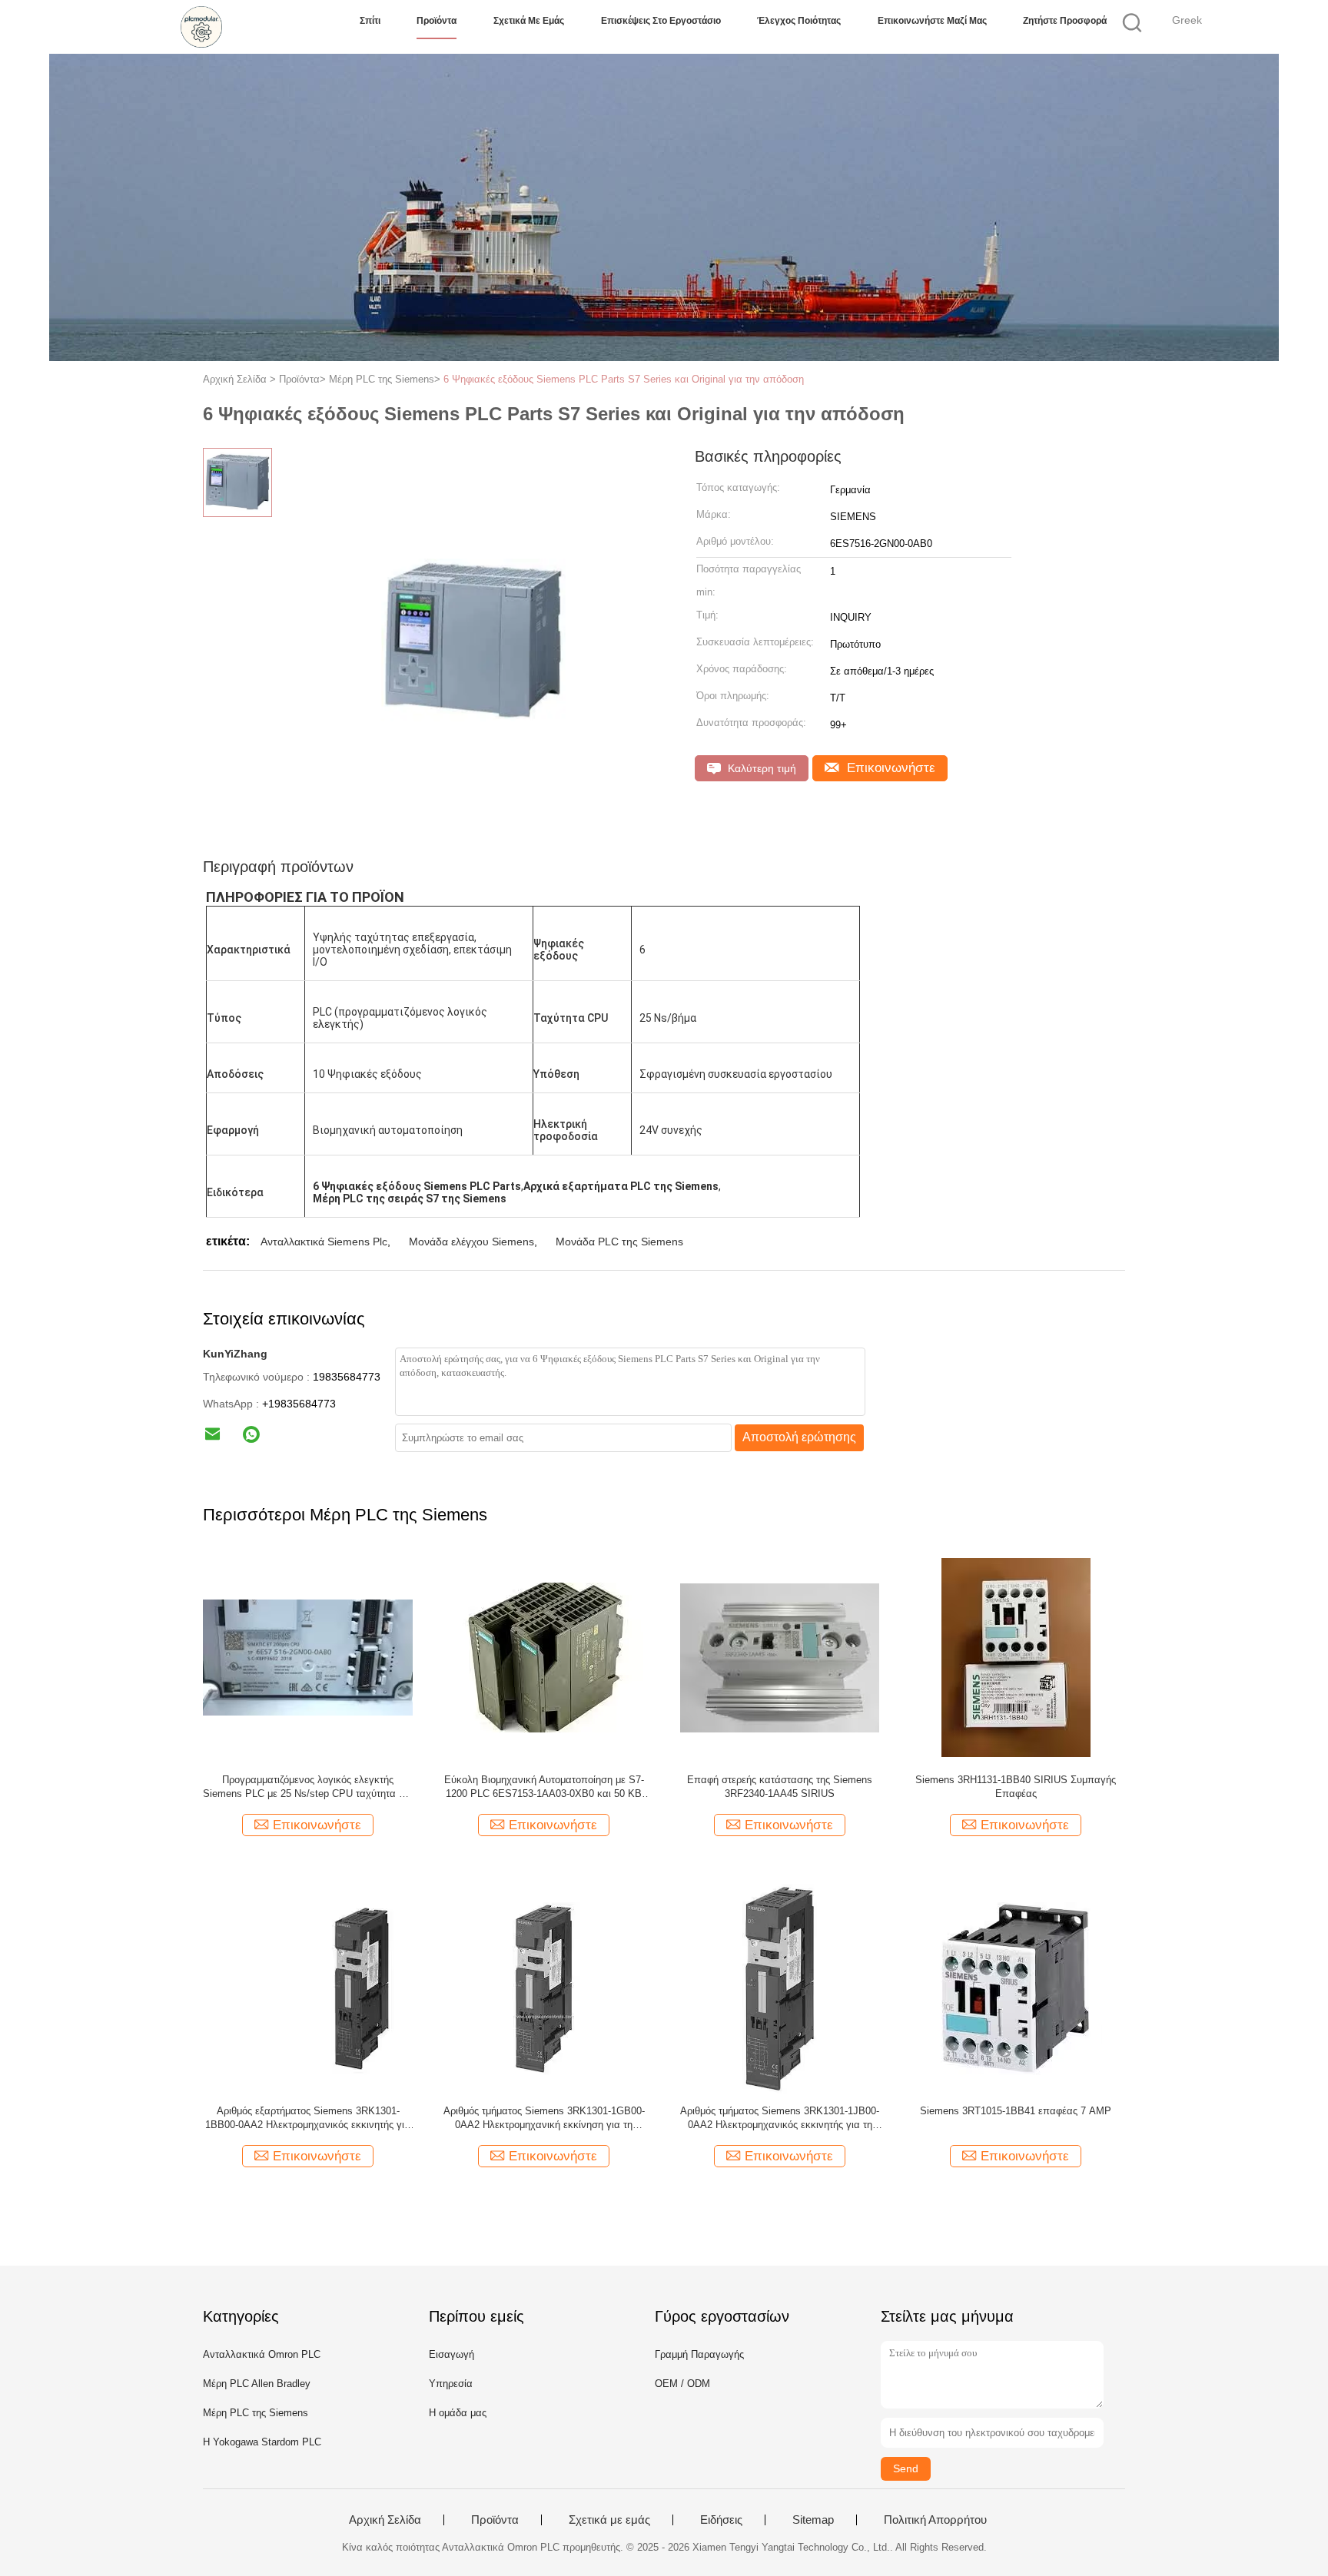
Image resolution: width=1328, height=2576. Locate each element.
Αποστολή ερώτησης (799, 1437)
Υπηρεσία (451, 2384)
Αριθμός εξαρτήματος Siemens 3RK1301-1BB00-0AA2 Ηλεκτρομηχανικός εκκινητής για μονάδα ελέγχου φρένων (308, 2118)
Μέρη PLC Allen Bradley (257, 2384)
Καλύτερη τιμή (760, 768)
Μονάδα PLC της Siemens (619, 1242)
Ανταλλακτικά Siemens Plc (324, 1242)
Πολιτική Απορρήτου (935, 2520)
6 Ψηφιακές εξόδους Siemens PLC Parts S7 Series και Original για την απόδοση (624, 379)
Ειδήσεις (721, 2520)
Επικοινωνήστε (889, 768)
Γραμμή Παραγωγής (699, 2354)
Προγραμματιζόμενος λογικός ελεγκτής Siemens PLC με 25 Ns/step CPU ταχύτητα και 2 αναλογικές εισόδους (308, 1787)
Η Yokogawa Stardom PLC (262, 2442)
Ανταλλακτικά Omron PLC (262, 2354)
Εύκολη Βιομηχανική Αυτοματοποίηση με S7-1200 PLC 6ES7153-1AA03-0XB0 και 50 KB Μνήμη (544, 1787)
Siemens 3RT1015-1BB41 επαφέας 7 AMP (1016, 2111)
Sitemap (813, 2520)
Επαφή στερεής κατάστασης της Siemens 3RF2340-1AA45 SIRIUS (780, 1787)
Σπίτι (370, 21)
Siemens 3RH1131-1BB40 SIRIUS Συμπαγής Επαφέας (1016, 1787)
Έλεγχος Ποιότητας (799, 21)
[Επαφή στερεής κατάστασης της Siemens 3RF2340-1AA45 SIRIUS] (780, 1657)
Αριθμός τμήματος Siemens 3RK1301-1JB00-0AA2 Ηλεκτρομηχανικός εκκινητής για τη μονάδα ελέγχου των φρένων (780, 2118)
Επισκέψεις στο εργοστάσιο (661, 21)
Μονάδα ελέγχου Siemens (471, 1242)
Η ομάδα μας (458, 2413)
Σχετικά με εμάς (529, 21)
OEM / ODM (682, 2384)
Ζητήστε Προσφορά (1065, 21)
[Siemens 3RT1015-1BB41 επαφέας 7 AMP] (1016, 1988)
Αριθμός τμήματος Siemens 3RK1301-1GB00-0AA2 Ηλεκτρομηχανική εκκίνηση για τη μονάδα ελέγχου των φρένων (544, 2118)
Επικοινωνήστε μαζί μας (932, 21)
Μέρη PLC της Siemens (256, 2413)
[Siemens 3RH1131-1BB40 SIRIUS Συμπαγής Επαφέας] (1016, 1657)
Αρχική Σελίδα (385, 2520)
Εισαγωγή (452, 2354)
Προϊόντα (437, 21)
